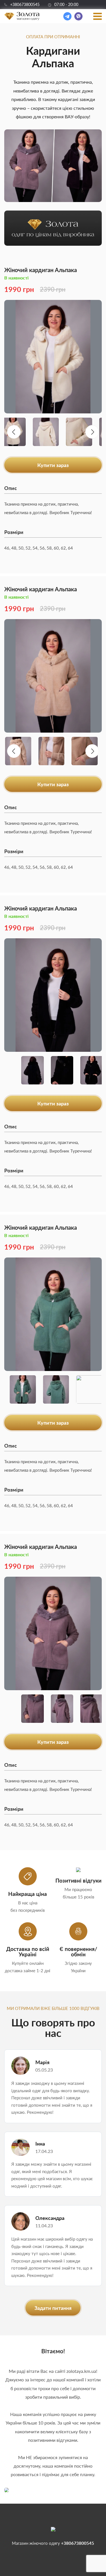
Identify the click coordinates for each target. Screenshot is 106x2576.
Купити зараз (53, 465)
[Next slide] (92, 432)
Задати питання (53, 2308)
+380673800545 (25, 5)
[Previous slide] (14, 432)
